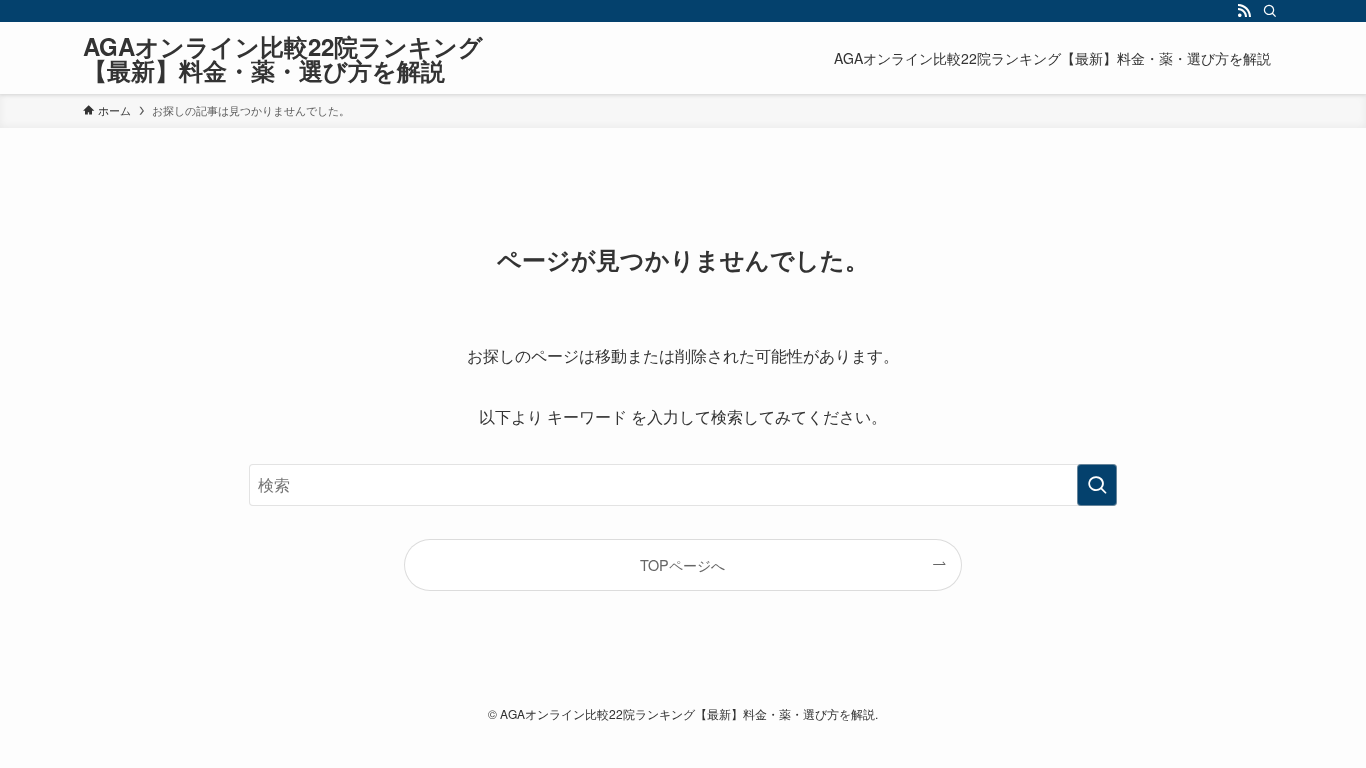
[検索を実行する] (1097, 485)
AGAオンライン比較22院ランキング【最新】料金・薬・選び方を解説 (283, 58)
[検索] (1270, 11)
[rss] (1244, 11)
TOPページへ (682, 564)
